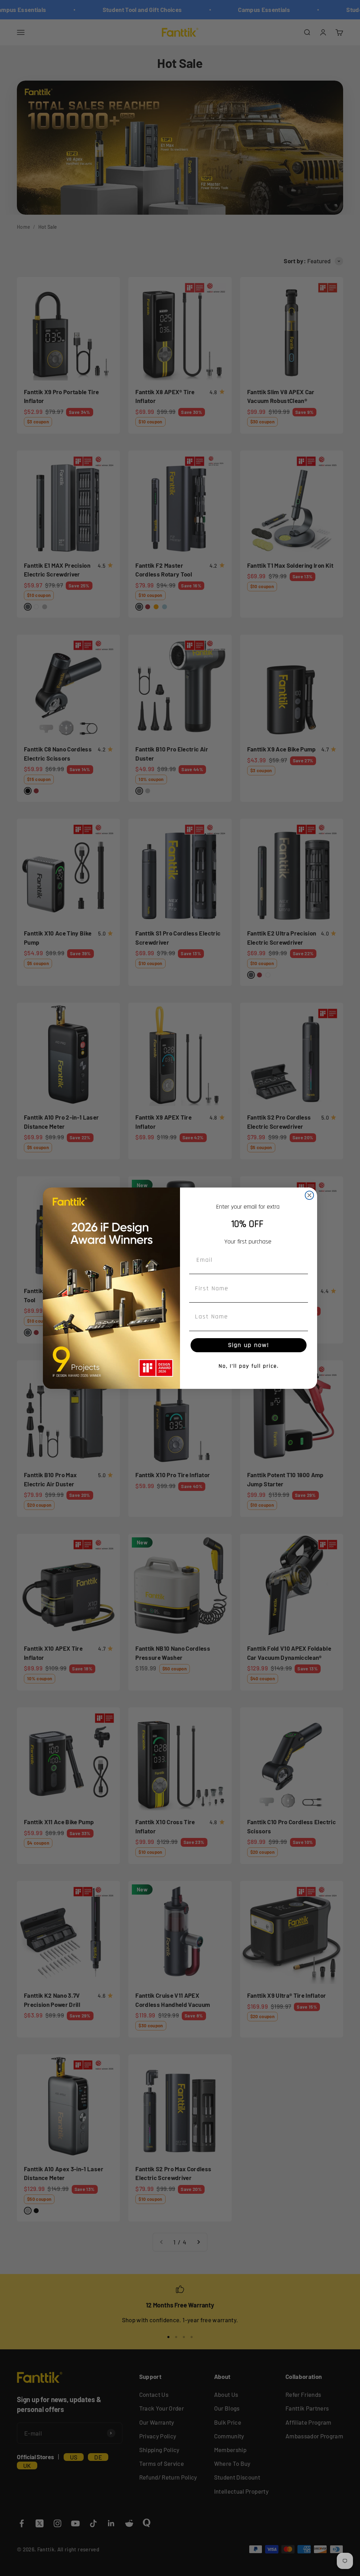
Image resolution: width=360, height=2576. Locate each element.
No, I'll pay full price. (249, 1366)
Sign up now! (249, 1345)
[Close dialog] (309, 1195)
